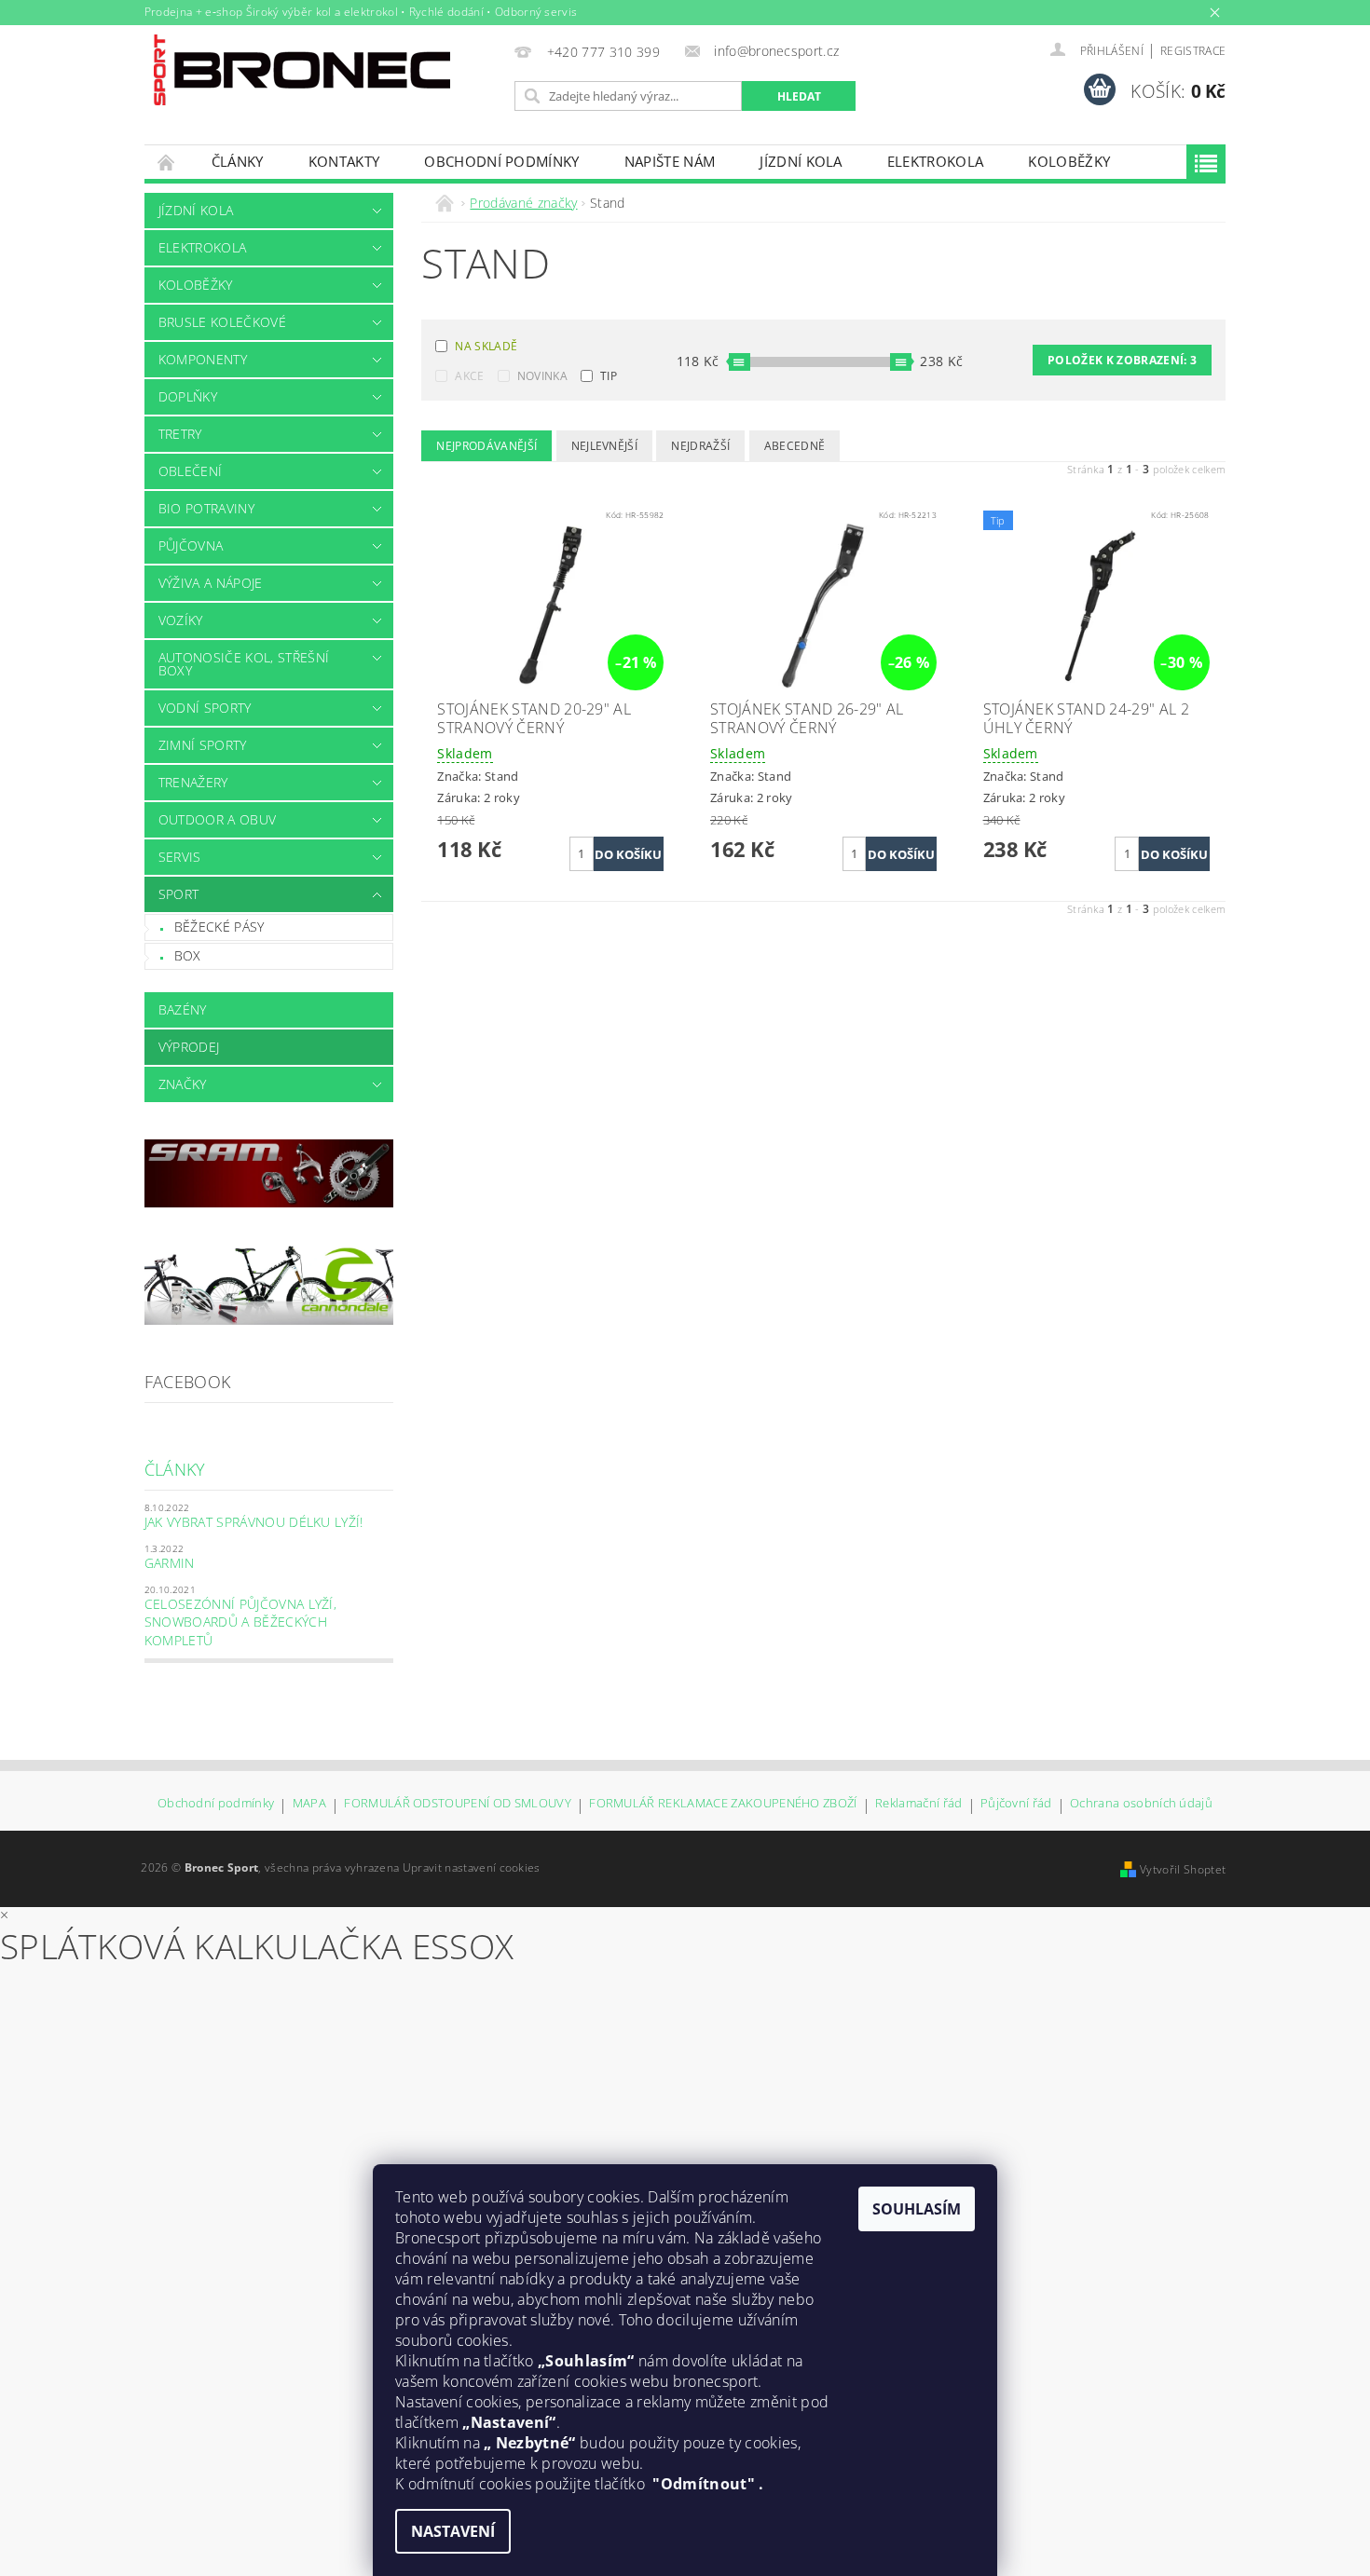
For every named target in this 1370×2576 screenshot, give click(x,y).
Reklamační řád (918, 1804)
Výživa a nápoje (211, 583)
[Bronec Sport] (302, 70)
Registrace (1193, 51)
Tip (609, 376)
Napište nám (670, 161)
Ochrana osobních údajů (1141, 1804)
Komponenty (203, 359)
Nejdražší (700, 446)
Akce (469, 376)
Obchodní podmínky (501, 161)
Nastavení (453, 2531)
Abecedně (795, 446)
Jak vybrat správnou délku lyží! (254, 1522)
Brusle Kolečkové (222, 322)
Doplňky (188, 396)
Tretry (180, 434)
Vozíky (181, 620)
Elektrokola (936, 161)
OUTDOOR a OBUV (217, 819)
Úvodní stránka (167, 162)
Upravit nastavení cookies (472, 1867)
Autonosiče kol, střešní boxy (244, 664)
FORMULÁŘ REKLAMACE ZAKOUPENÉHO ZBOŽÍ (723, 1804)
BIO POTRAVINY (206, 508)
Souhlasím (917, 2209)
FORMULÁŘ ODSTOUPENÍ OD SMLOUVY (458, 1804)
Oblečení (191, 471)
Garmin (170, 1563)
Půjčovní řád (1016, 1804)
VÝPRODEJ (189, 1047)
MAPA (309, 1804)
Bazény (183, 1009)
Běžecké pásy (219, 927)
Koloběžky (1069, 161)
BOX (188, 955)
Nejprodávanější (486, 446)
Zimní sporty (203, 745)
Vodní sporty (205, 708)
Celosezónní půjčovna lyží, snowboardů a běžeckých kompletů (240, 1622)
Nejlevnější (605, 446)
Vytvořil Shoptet (1183, 1869)
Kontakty (344, 161)
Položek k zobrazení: (1122, 360)
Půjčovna (191, 545)
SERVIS (180, 857)
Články (238, 161)
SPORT (179, 894)
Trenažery (193, 782)
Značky (183, 1084)
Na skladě (486, 346)
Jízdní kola (801, 161)
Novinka (542, 376)
